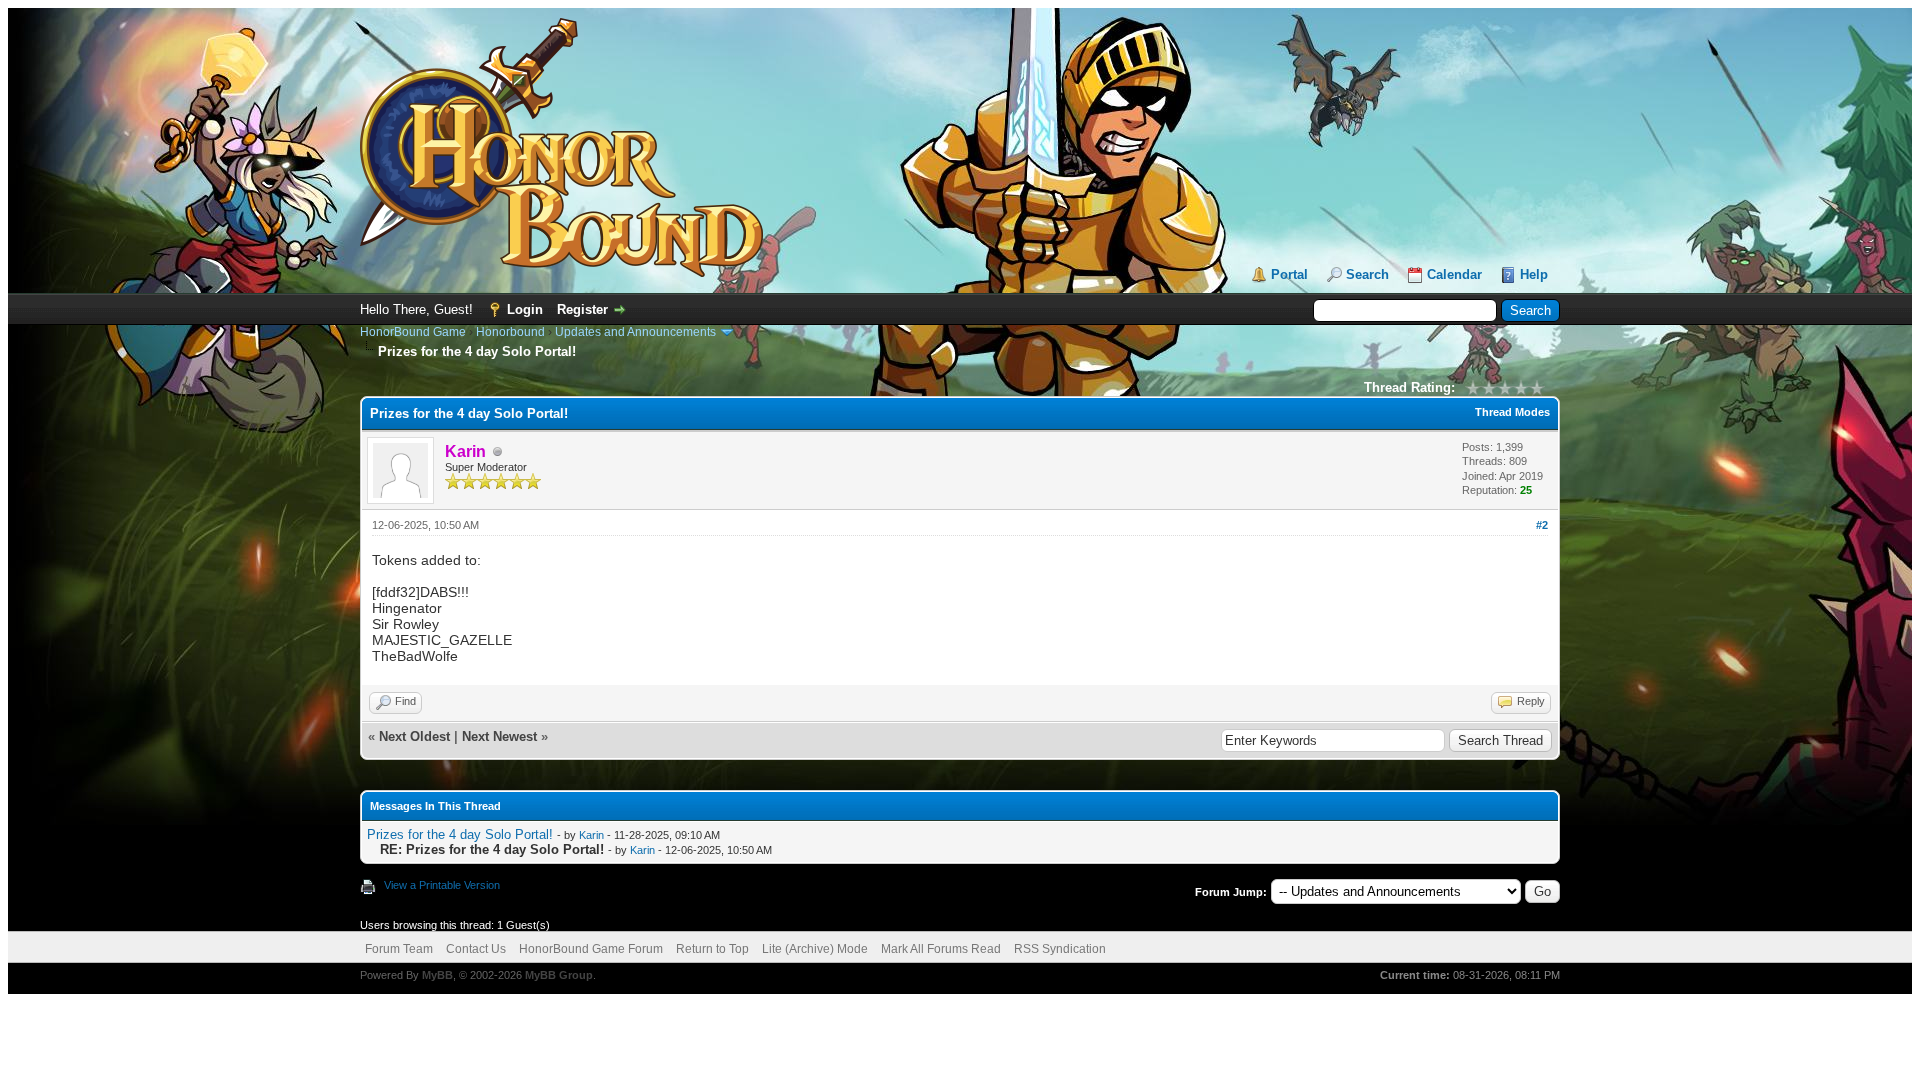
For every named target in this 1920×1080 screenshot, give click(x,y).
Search (1367, 274)
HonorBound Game (413, 332)
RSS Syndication (1060, 949)
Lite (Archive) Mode (815, 949)
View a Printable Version (442, 885)
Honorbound (510, 332)
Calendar (1454, 274)
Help (1534, 274)
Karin (591, 835)
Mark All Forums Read (941, 949)
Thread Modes (1512, 412)
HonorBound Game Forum (591, 949)
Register (582, 309)
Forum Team (399, 949)
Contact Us (476, 949)
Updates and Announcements (635, 332)
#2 (1542, 525)
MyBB (437, 975)
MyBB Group (559, 975)
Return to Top (712, 949)
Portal (1289, 274)
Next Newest (499, 736)
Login (525, 309)
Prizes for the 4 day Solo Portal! (460, 834)
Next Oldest (414, 736)
